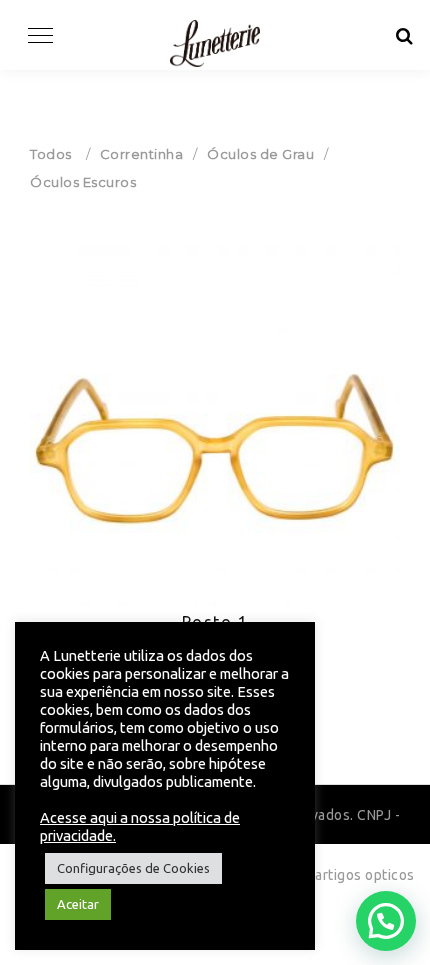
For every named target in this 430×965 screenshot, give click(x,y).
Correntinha (142, 154)
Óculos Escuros (83, 182)
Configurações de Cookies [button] (133, 868)
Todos (51, 154)
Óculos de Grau (260, 154)
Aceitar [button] (78, 904)
